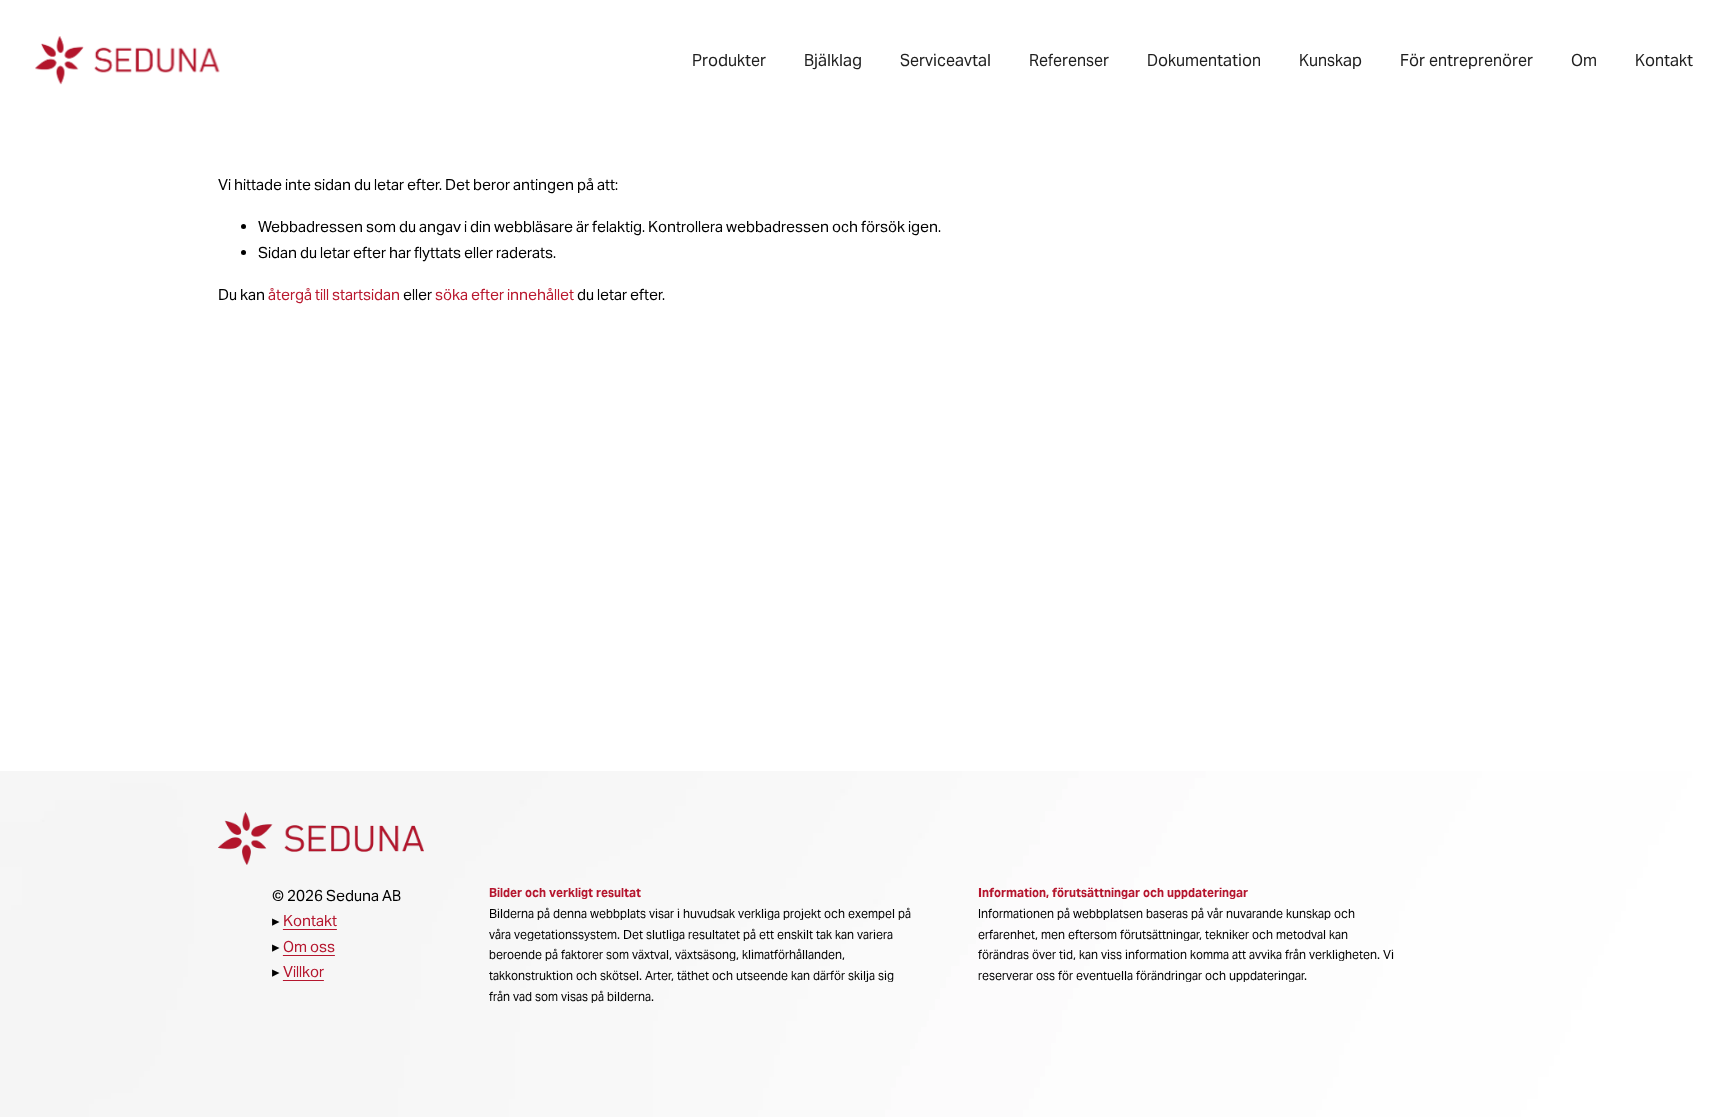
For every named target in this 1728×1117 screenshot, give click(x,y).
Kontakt (1664, 60)
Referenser (1069, 60)
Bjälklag (833, 60)
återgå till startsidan (334, 294)
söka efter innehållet (504, 294)
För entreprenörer (1466, 60)
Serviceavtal (945, 60)
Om (1584, 60)
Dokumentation (1204, 60)
